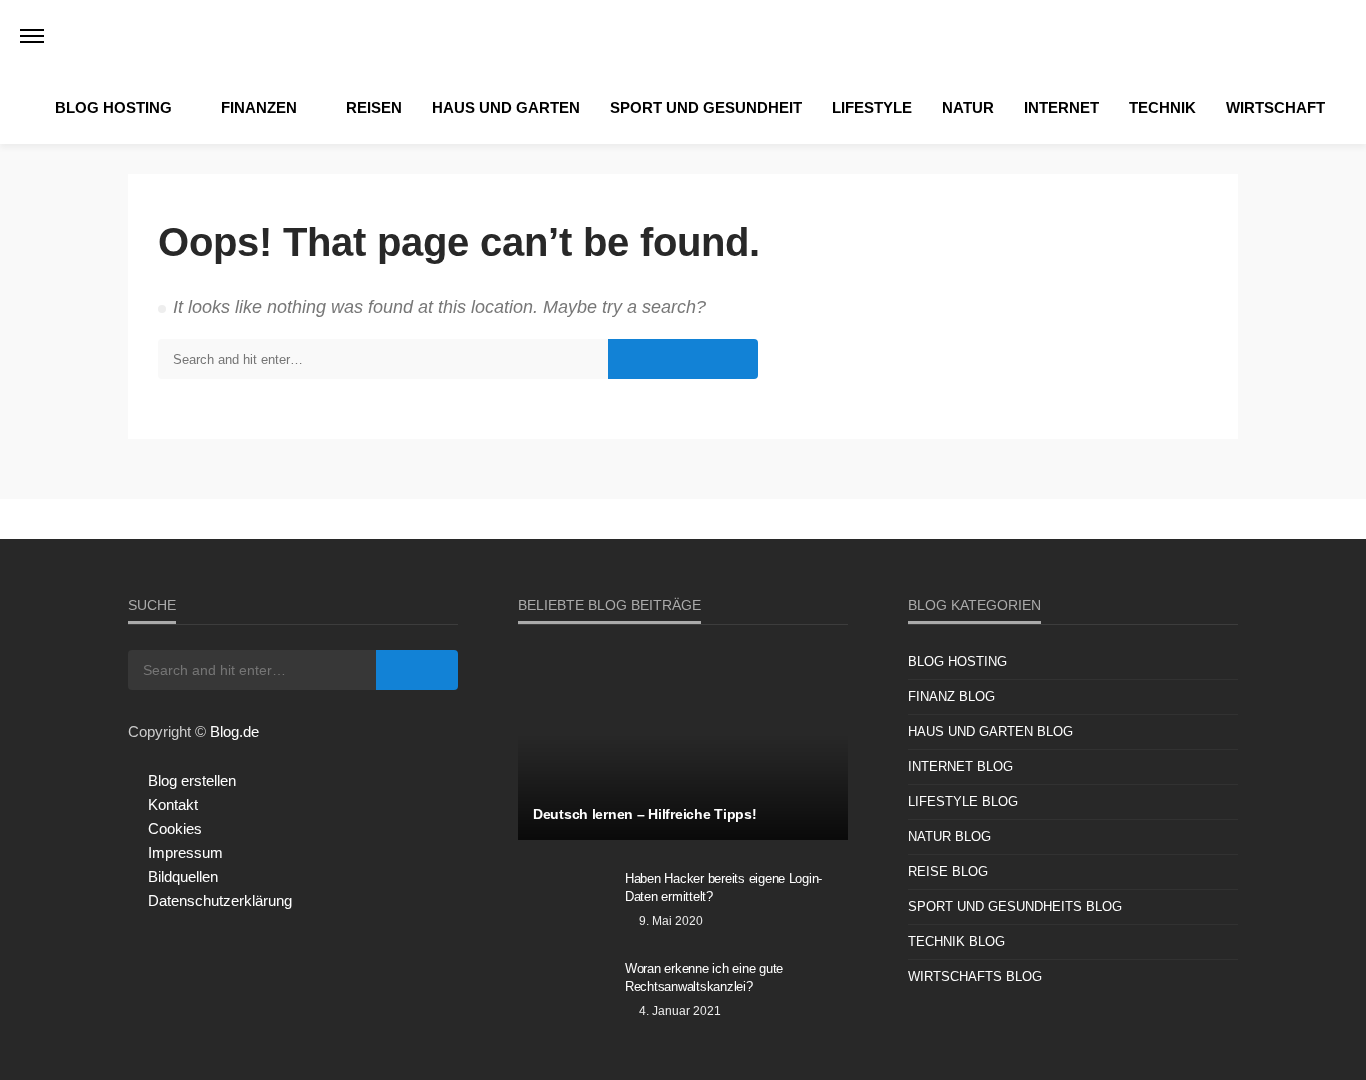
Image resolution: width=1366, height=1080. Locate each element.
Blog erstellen (192, 780)
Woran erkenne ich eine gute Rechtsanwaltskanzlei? (704, 977)
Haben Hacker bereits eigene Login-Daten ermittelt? (723, 887)
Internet (1061, 107)
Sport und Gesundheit (706, 107)
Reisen (374, 107)
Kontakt (173, 804)
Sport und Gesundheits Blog (1015, 906)
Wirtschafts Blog (975, 976)
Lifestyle (872, 107)
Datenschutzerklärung (220, 900)
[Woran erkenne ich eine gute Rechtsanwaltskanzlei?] (564, 995)
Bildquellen (183, 876)
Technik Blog (956, 941)
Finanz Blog (951, 696)
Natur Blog (949, 836)
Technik (1162, 107)
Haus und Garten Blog (990, 731)
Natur (968, 107)
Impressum (185, 852)
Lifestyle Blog (963, 801)
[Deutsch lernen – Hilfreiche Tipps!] (683, 745)
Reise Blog (948, 871)
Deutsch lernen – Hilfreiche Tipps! (644, 814)
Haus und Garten (506, 107)
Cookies (175, 828)
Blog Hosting (113, 107)
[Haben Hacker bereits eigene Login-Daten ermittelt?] (564, 905)
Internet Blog (960, 766)
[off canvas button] (32, 36)
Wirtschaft (1275, 107)
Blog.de (234, 731)
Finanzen (259, 107)
